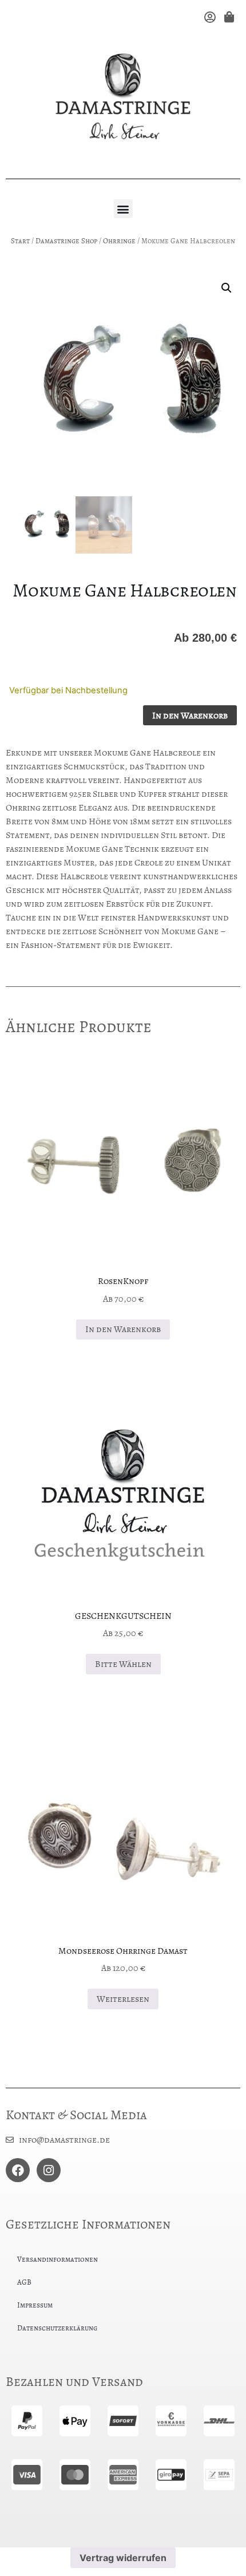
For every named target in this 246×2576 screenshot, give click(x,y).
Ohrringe (119, 241)
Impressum (35, 2305)
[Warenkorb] (228, 17)
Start (20, 241)
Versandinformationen (57, 2259)
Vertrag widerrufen (123, 2558)
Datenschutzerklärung (57, 2328)
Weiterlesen (123, 1999)
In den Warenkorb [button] (123, 1329)
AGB (24, 2282)
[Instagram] (49, 2170)
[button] (123, 209)
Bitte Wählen (123, 1664)
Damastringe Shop (66, 241)
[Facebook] (18, 2170)
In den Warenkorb (190, 716)
